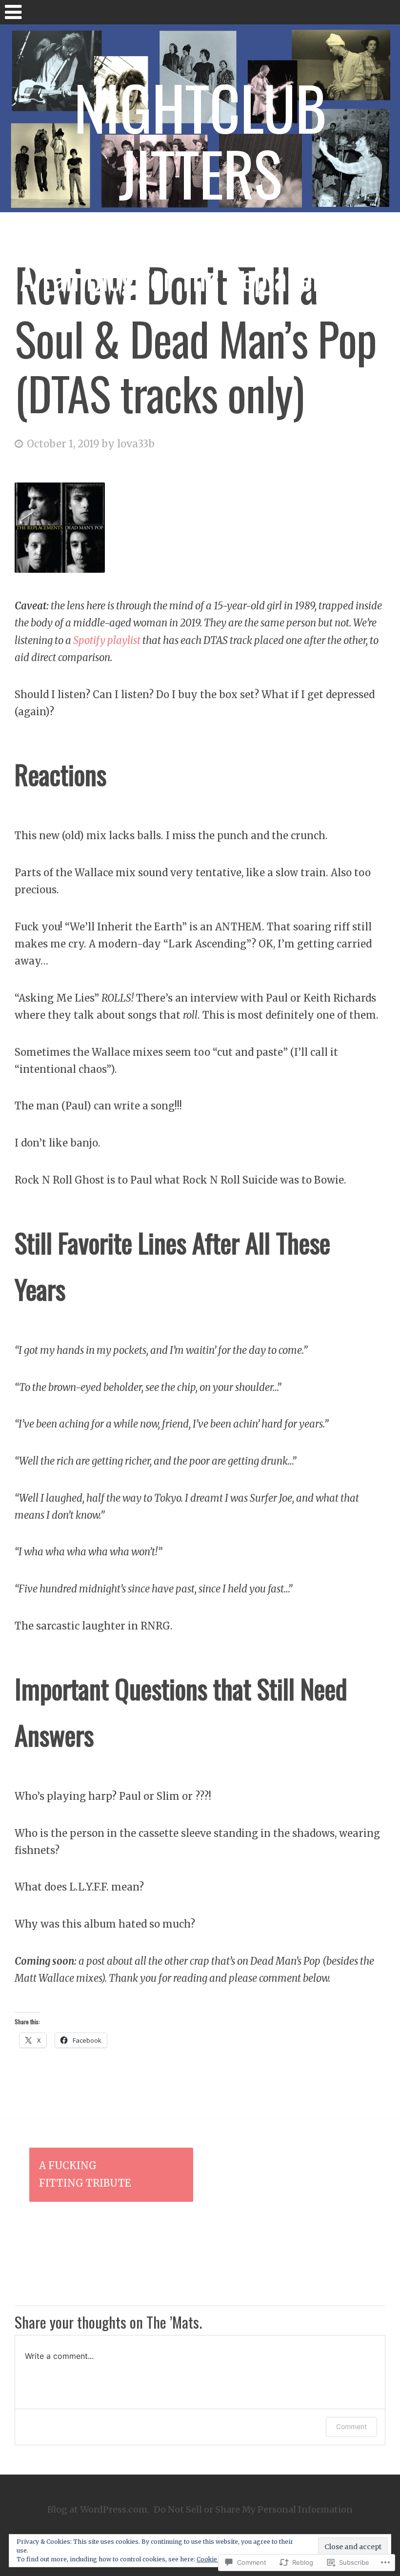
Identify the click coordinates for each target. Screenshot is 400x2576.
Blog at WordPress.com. (98, 2509)
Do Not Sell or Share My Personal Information (253, 2509)
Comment (351, 2426)
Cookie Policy (217, 2559)
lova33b (136, 444)
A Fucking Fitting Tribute (85, 2174)
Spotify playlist (108, 641)
